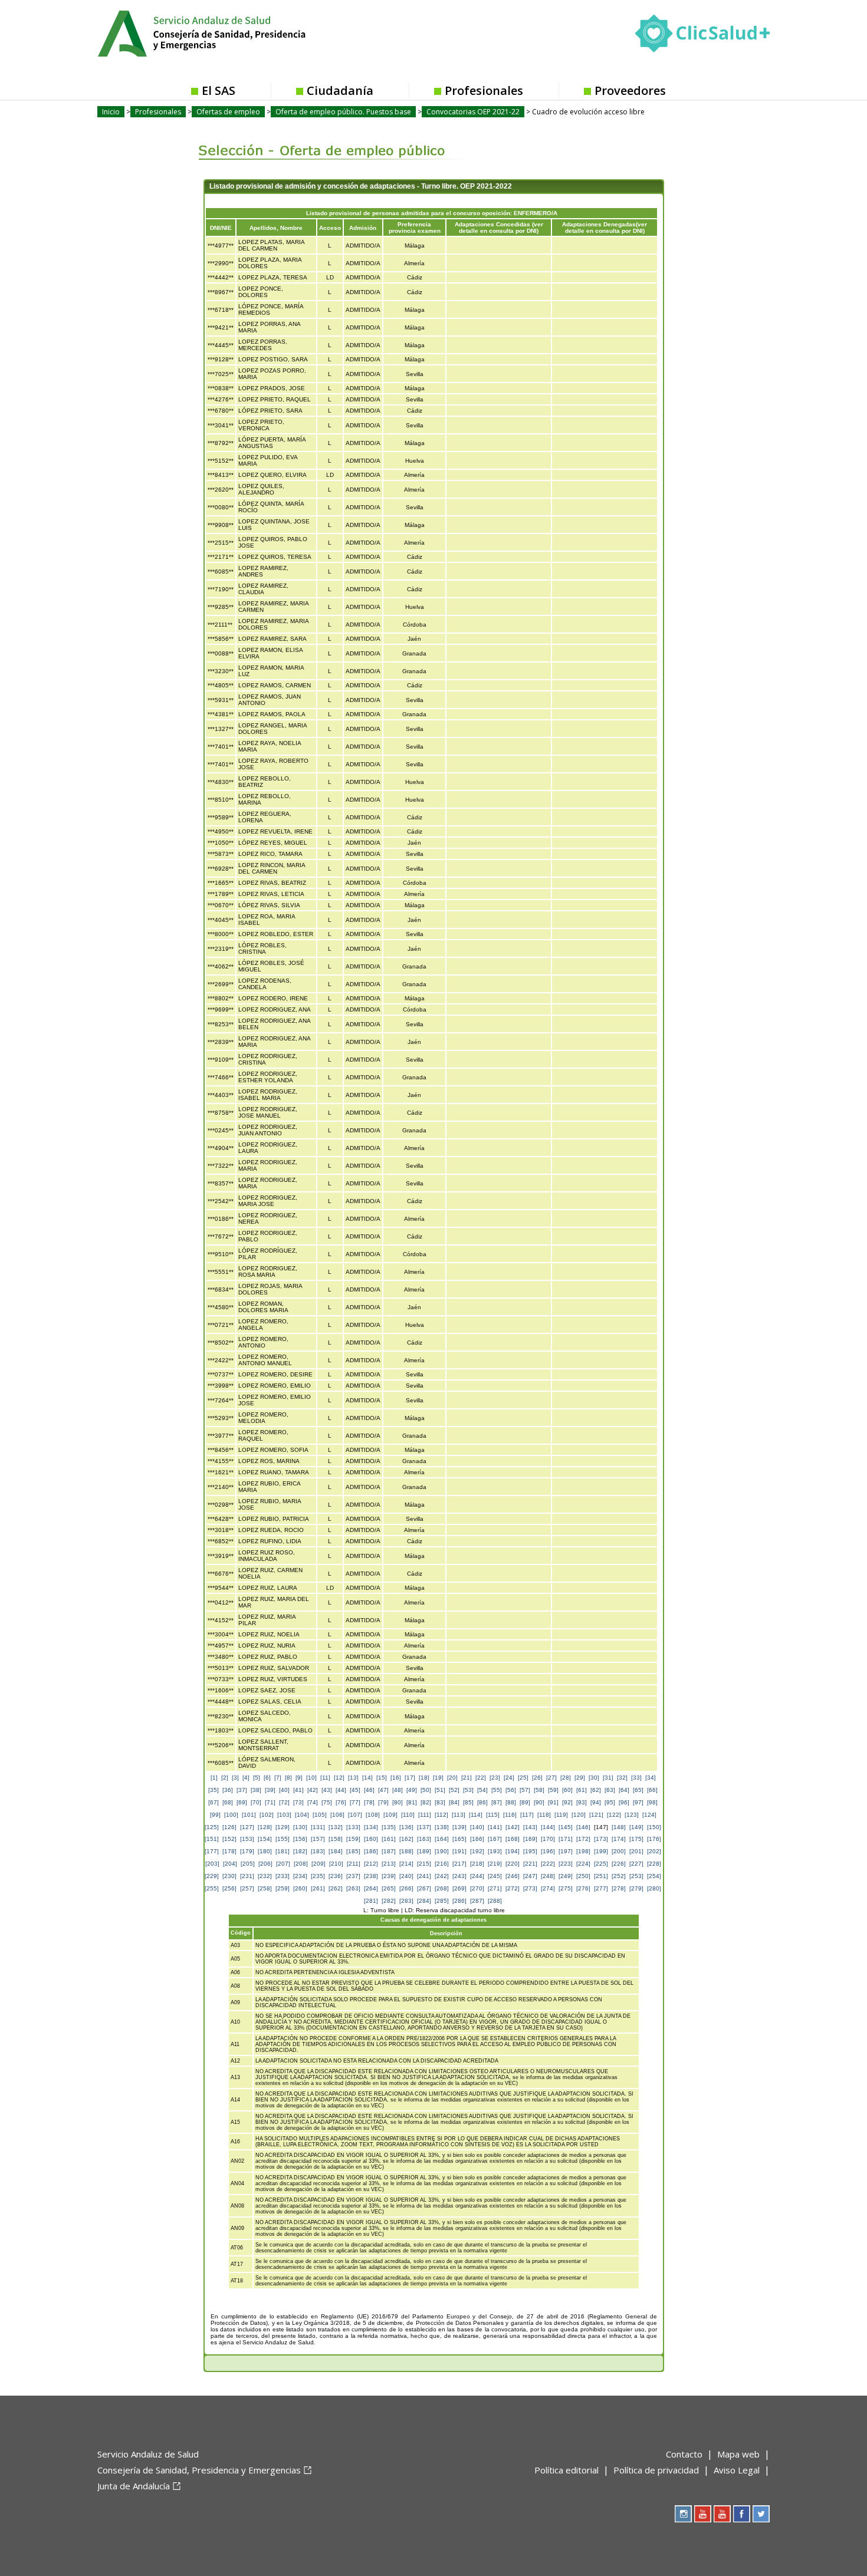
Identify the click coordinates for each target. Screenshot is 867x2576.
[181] (283, 1851)
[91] (553, 1802)
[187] (389, 1851)
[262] (336, 1888)
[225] (601, 1864)
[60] (567, 1790)
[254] (654, 1876)
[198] (583, 1851)
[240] (406, 1876)
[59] (553, 1790)
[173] (601, 1839)
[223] (566, 1864)
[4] (246, 1778)
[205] (248, 1864)
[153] (247, 1839)
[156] (300, 1839)
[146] (583, 1827)
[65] (638, 1790)
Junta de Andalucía (134, 2486)
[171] (566, 1839)
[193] (495, 1851)
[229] (212, 1876)
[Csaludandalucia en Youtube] (703, 2514)
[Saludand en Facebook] (742, 2514)
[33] (636, 1778)
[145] (566, 1827)
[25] (523, 1778)
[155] (283, 1839)
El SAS (219, 90)
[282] (389, 1901)
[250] (583, 1876)
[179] (247, 1851)
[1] (214, 1778)
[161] (389, 1839)
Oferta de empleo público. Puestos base (343, 112)
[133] (353, 1827)
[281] (371, 1901)
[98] (652, 1802)
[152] (229, 1839)
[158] (336, 1839)
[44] (341, 1790)
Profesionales (484, 90)
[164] (442, 1839)
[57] (525, 1790)
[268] (442, 1888)
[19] (438, 1778)
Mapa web (738, 2454)
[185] (353, 1851)
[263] (353, 1888)
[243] (459, 1876)
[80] (398, 1802)
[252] (619, 1876)
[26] (537, 1778)
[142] (513, 1827)
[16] (396, 1778)
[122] (614, 1815)
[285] (442, 1901)
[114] (476, 1815)
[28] (566, 1778)
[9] (299, 1778)
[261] (318, 1888)
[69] (242, 1802)
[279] (636, 1888)
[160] (371, 1839)
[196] (548, 1851)
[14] (367, 1778)
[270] (477, 1888)
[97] (638, 1802)
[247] (530, 1876)
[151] (212, 1839)
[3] (235, 1778)
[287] (477, 1901)
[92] (567, 1802)
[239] (389, 1876)
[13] (353, 1778)
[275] (566, 1888)
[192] (477, 1851)
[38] (256, 1790)
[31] (608, 1778)
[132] (336, 1827)
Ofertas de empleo (228, 112)
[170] (548, 1839)
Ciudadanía (340, 90)
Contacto (684, 2454)
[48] (398, 1790)
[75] (327, 1802)
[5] (257, 1778)
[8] (288, 1778)
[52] (454, 1790)
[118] (544, 1815)
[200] (619, 1851)
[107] (355, 1815)
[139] (459, 1827)
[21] (467, 1778)
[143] (530, 1827)
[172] (583, 1839)
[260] (300, 1888)
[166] (477, 1839)
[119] (561, 1815)
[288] (495, 1901)
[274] (548, 1888)
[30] (594, 1778)
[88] (511, 1802)
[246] (513, 1876)
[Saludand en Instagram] (683, 2514)
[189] (424, 1851)
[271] (495, 1888)
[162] (406, 1839)
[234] (300, 1876)
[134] (371, 1827)
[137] (424, 1827)
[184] (336, 1851)
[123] (632, 1815)
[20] (452, 1778)
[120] (579, 1815)
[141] (495, 1827)
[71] (270, 1802)
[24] (509, 1778)
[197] (566, 1851)
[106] (337, 1815)
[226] (619, 1864)
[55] (497, 1790)
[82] (426, 1802)
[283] (406, 1901)
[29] (580, 1778)
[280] (654, 1888)
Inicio (111, 112)
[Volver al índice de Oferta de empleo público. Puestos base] (323, 142)
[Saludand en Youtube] (722, 2514)
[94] (596, 1802)
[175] (636, 1839)
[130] (300, 1827)
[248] (548, 1876)
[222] (548, 1864)
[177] (212, 1851)
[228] (654, 1864)
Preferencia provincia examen (415, 228)
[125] (212, 1827)
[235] (318, 1876)
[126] (229, 1827)
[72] (284, 1802)
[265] (389, 1888)
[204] (230, 1864)
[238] (371, 1876)
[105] (320, 1815)
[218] (477, 1864)
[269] (459, 1888)
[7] (278, 1778)
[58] (539, 1790)
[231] (247, 1876)
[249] (566, 1876)
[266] (406, 1888)
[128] (265, 1827)
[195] (530, 1851)
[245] (495, 1876)
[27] (551, 1778)
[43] (327, 1790)
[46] (369, 1790)
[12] (339, 1778)
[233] (283, 1876)
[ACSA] (98, 2505)
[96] (624, 1802)
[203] (212, 1864)
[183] (318, 1851)
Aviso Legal (737, 2470)
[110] (408, 1815)
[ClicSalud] (702, 36)
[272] (513, 1888)
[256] (229, 1888)
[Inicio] (231, 32)
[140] (477, 1827)
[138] (442, 1827)
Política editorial (566, 2470)
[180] (265, 1851)
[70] (256, 1802)
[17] (410, 1778)
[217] (459, 1864)
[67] (214, 1802)
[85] (468, 1802)
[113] (459, 1815)
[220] (513, 1864)
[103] (284, 1815)
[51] (440, 1790)
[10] (311, 1778)
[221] (530, 1864)
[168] (513, 1839)
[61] (582, 1790)
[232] (265, 1876)
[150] (654, 1827)
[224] (583, 1864)
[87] (497, 1802)
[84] (454, 1802)
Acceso (330, 228)
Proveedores (630, 90)
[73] (298, 1802)
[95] (610, 1802)
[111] (425, 1815)
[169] (530, 1839)
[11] (325, 1778)
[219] (495, 1864)
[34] (651, 1778)
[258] (265, 1888)
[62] (596, 1790)
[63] (610, 1790)
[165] (459, 1839)
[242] (442, 1876)
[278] (619, 1888)
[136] (406, 1827)
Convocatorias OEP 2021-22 (473, 112)
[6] (267, 1778)
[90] (539, 1802)
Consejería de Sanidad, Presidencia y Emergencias (199, 2470)
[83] (440, 1802)
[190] (442, 1851)
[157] (318, 1839)
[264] (371, 1888)
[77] (355, 1802)
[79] (383, 1802)
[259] (283, 1888)
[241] (424, 1876)
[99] (215, 1815)
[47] (383, 1790)
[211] (354, 1864)
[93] (582, 1802)
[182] (300, 1851)
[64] (624, 1790)
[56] (511, 1790)
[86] (482, 1802)
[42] (313, 1790)
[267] (424, 1888)
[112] (441, 1815)
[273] (530, 1888)
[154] (265, 1839)
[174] (619, 1839)
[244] (477, 1876)
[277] (601, 1888)
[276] (583, 1888)
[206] (265, 1864)
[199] (601, 1851)
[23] (495, 1778)
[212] (371, 1864)
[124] (649, 1815)
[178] (229, 1851)
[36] (228, 1790)
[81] (412, 1802)
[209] (318, 1864)
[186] (371, 1851)
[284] (424, 1901)
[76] (341, 1802)
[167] (495, 1839)
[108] (373, 1815)
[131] (318, 1827)
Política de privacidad (656, 2470)
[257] (247, 1888)
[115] (493, 1815)
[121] (596, 1815)
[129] (283, 1827)
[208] (301, 1864)
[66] (652, 1790)
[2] (225, 1778)
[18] (424, 1778)
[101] (249, 1815)
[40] (284, 1790)
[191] (459, 1851)
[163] (424, 1839)
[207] (283, 1864)
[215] (424, 1864)
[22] (481, 1778)
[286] (459, 1901)
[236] (336, 1876)
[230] (229, 1876)
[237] (353, 1876)
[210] (336, 1864)
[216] (442, 1864)
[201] (636, 1851)
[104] (302, 1815)
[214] (406, 1864)
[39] (270, 1790)
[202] (654, 1851)
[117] (527, 1815)
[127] (247, 1827)
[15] (382, 1778)
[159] (353, 1839)
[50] (426, 1790)
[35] (214, 1790)
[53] (468, 1790)
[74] (313, 1802)
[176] (654, 1839)
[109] (390, 1815)
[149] (636, 1827)
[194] (513, 1851)
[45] (355, 1790)
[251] (601, 1876)
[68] (228, 1802)
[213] (389, 1864)
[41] (298, 1790)
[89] (525, 1802)
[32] (622, 1778)
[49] (412, 1790)
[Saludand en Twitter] (761, 2514)
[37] (242, 1790)
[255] (212, 1888)
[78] (369, 1802)
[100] (231, 1815)
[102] (267, 1815)
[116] (510, 1815)
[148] (619, 1827)
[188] (406, 1851)
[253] (636, 1876)
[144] (548, 1827)
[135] (389, 1827)
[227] (636, 1864)
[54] (482, 1790)
